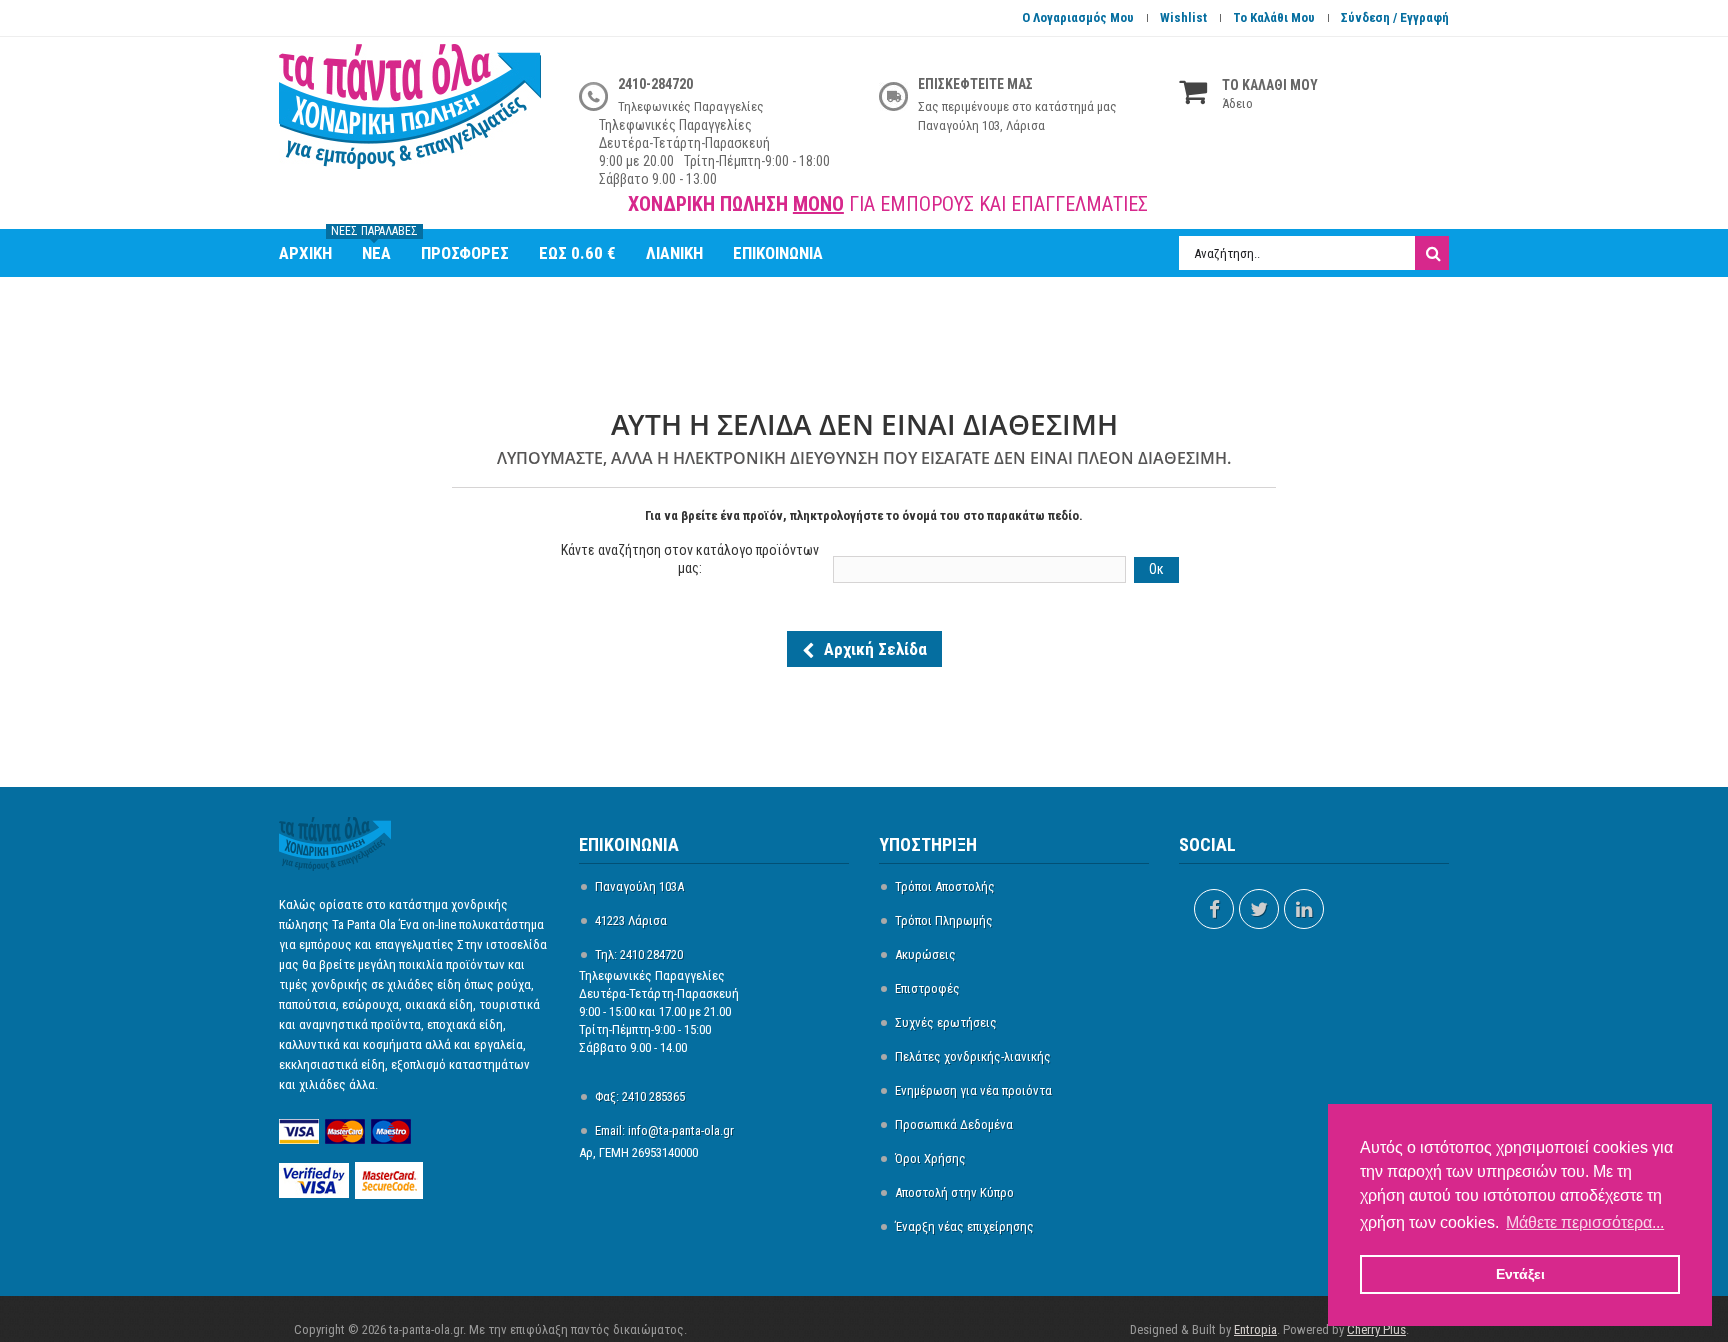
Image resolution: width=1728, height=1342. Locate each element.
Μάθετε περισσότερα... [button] (1585, 1222)
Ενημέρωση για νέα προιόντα (973, 1090)
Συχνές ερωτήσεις (946, 1022)
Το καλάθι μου (1274, 17)
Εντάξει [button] (1520, 1274)
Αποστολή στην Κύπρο (954, 1192)
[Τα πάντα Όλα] (414, 116)
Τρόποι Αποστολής (945, 886)
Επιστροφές (927, 988)
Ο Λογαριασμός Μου (1078, 17)
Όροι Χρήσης (930, 1158)
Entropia (1255, 1329)
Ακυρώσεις (925, 954)
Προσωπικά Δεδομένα (954, 1124)
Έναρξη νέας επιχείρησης (964, 1226)
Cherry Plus (1376, 1329)
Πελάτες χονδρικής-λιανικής (973, 1056)
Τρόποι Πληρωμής (944, 920)
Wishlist (1183, 17)
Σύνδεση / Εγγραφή (1395, 17)
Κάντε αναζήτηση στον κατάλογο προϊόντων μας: (690, 559)
